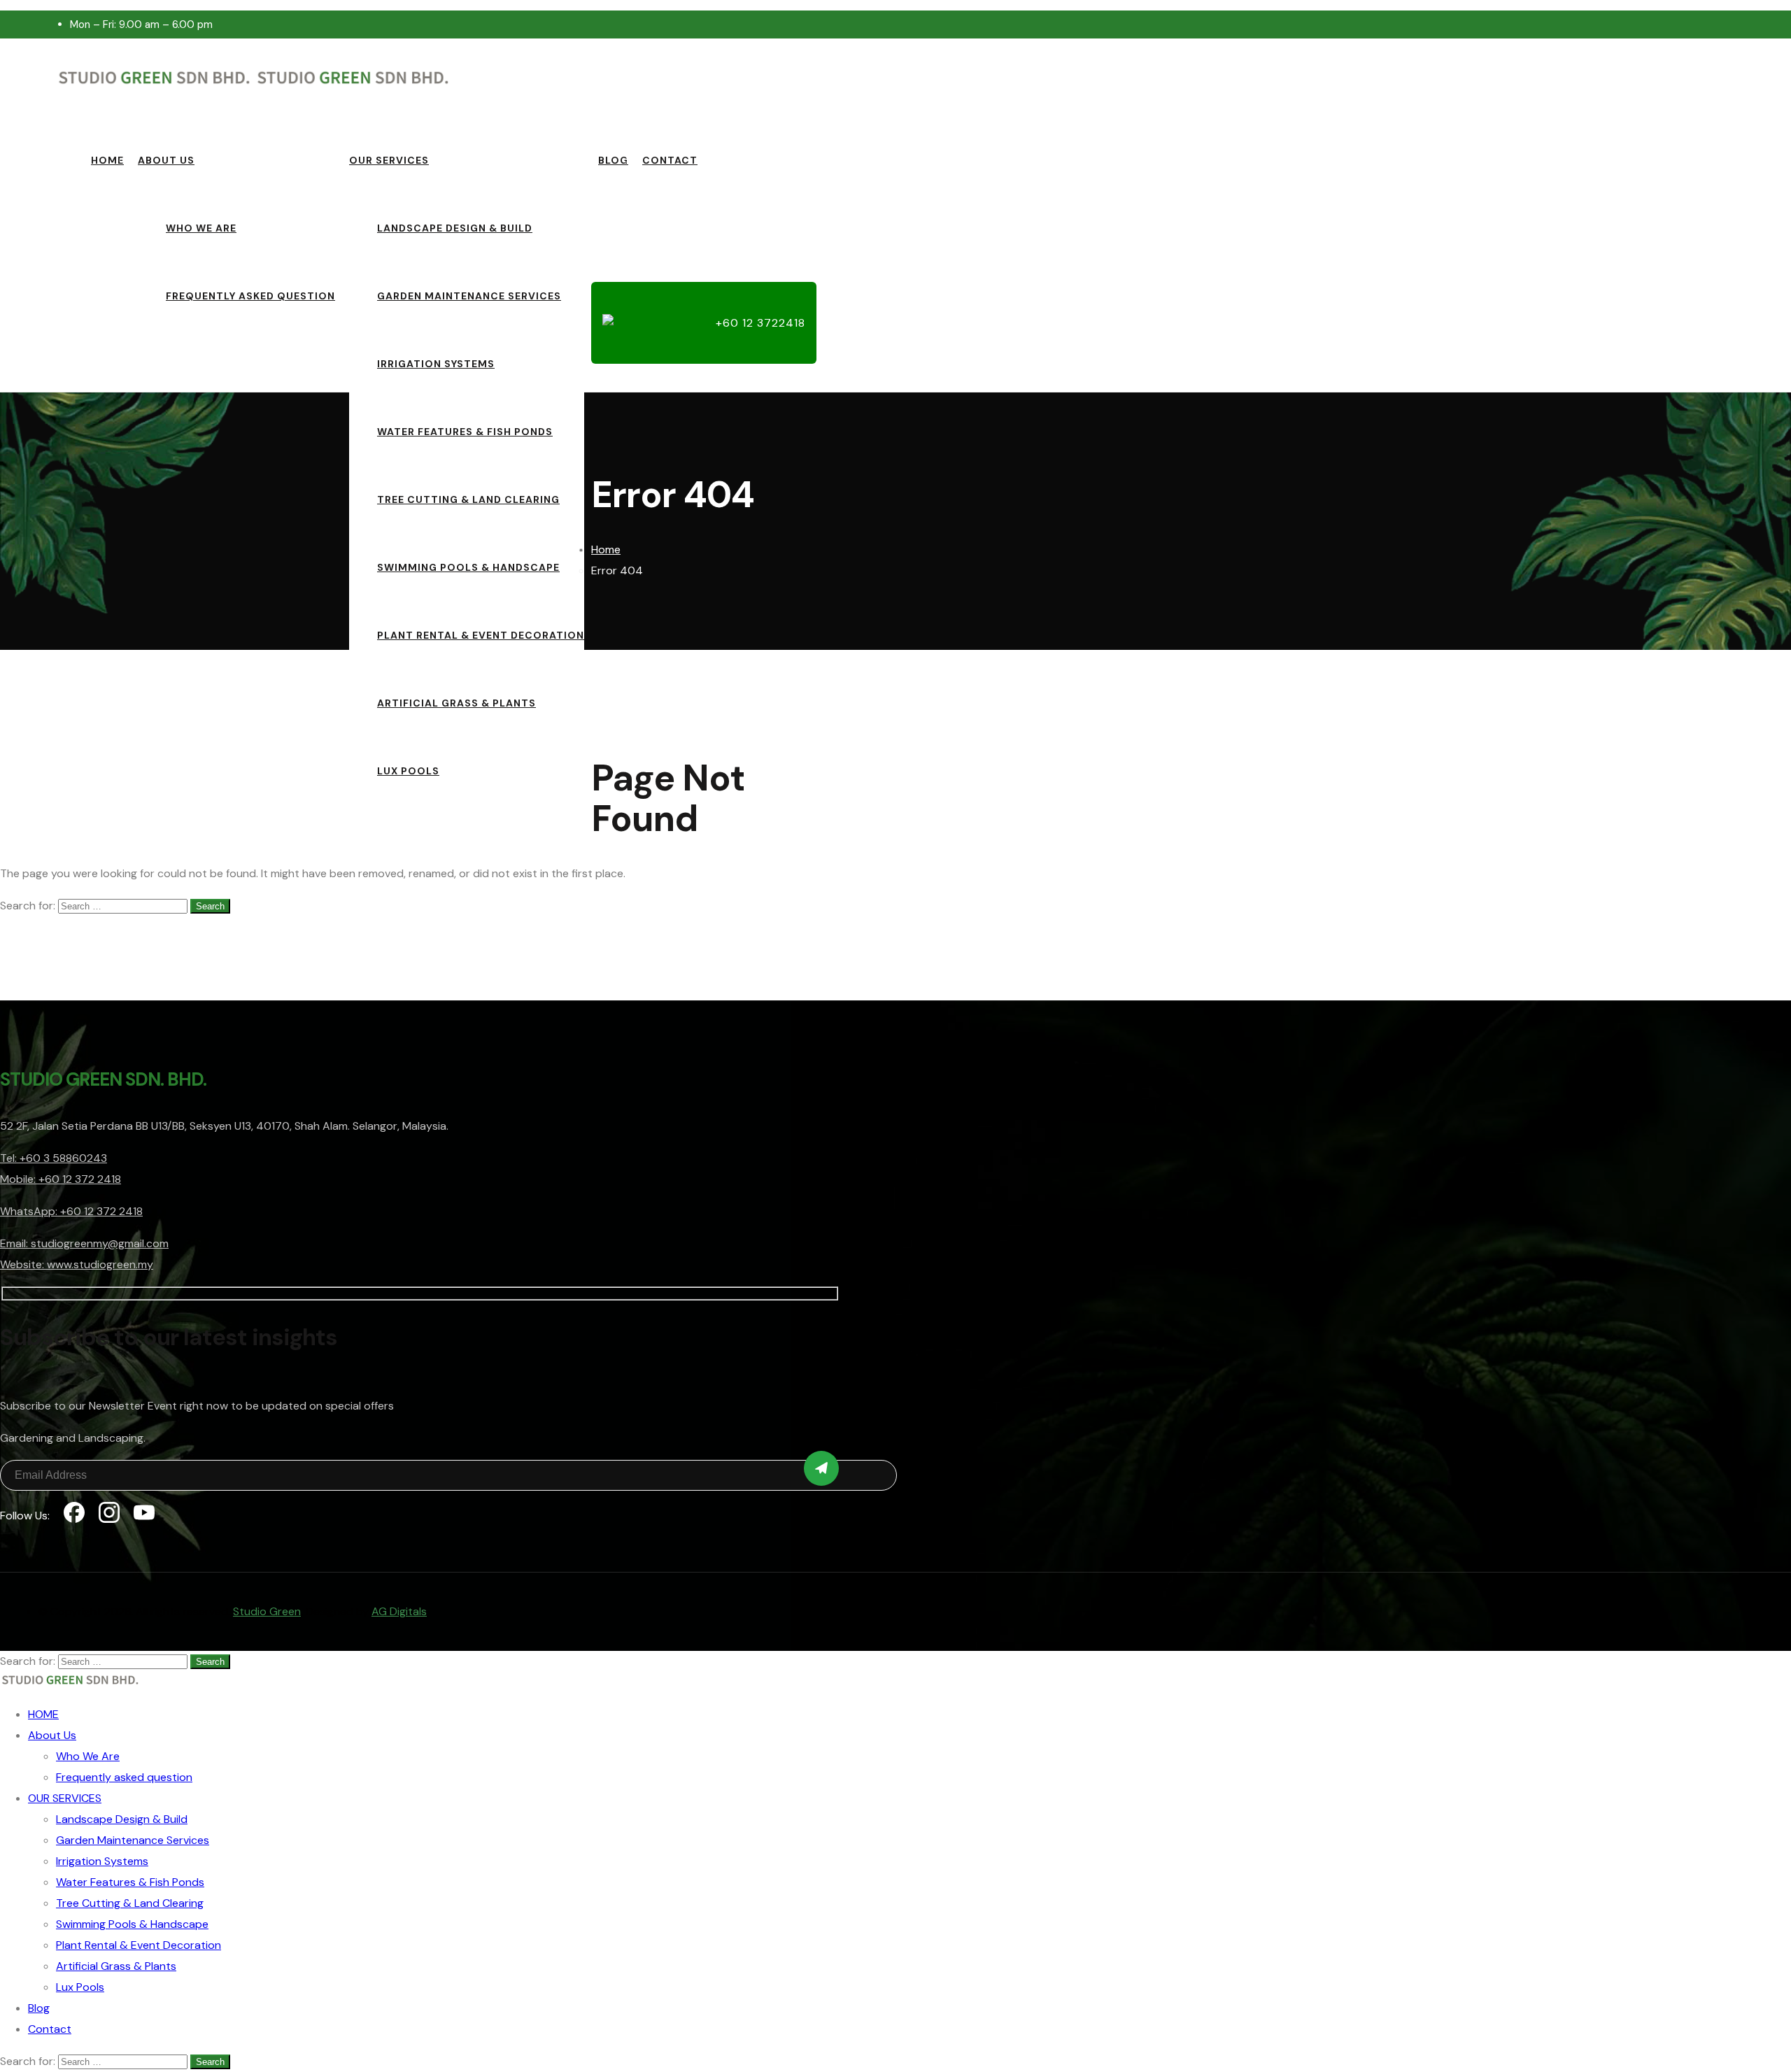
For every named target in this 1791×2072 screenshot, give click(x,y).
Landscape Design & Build (455, 228)
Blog (613, 160)
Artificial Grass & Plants (456, 703)
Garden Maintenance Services (469, 296)
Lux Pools (408, 771)
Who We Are (201, 228)
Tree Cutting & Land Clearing (468, 499)
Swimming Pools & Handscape (468, 567)
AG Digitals (399, 1611)
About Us (166, 160)
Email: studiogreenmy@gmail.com (84, 1243)
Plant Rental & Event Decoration (481, 635)
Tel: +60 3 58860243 (54, 1158)
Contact (670, 160)
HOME (107, 160)
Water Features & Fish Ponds (465, 432)
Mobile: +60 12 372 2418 (61, 1179)
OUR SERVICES (389, 160)
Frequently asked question (250, 296)
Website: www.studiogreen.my (77, 1264)
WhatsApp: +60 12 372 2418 (71, 1211)
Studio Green (267, 1611)
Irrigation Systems (436, 364)
